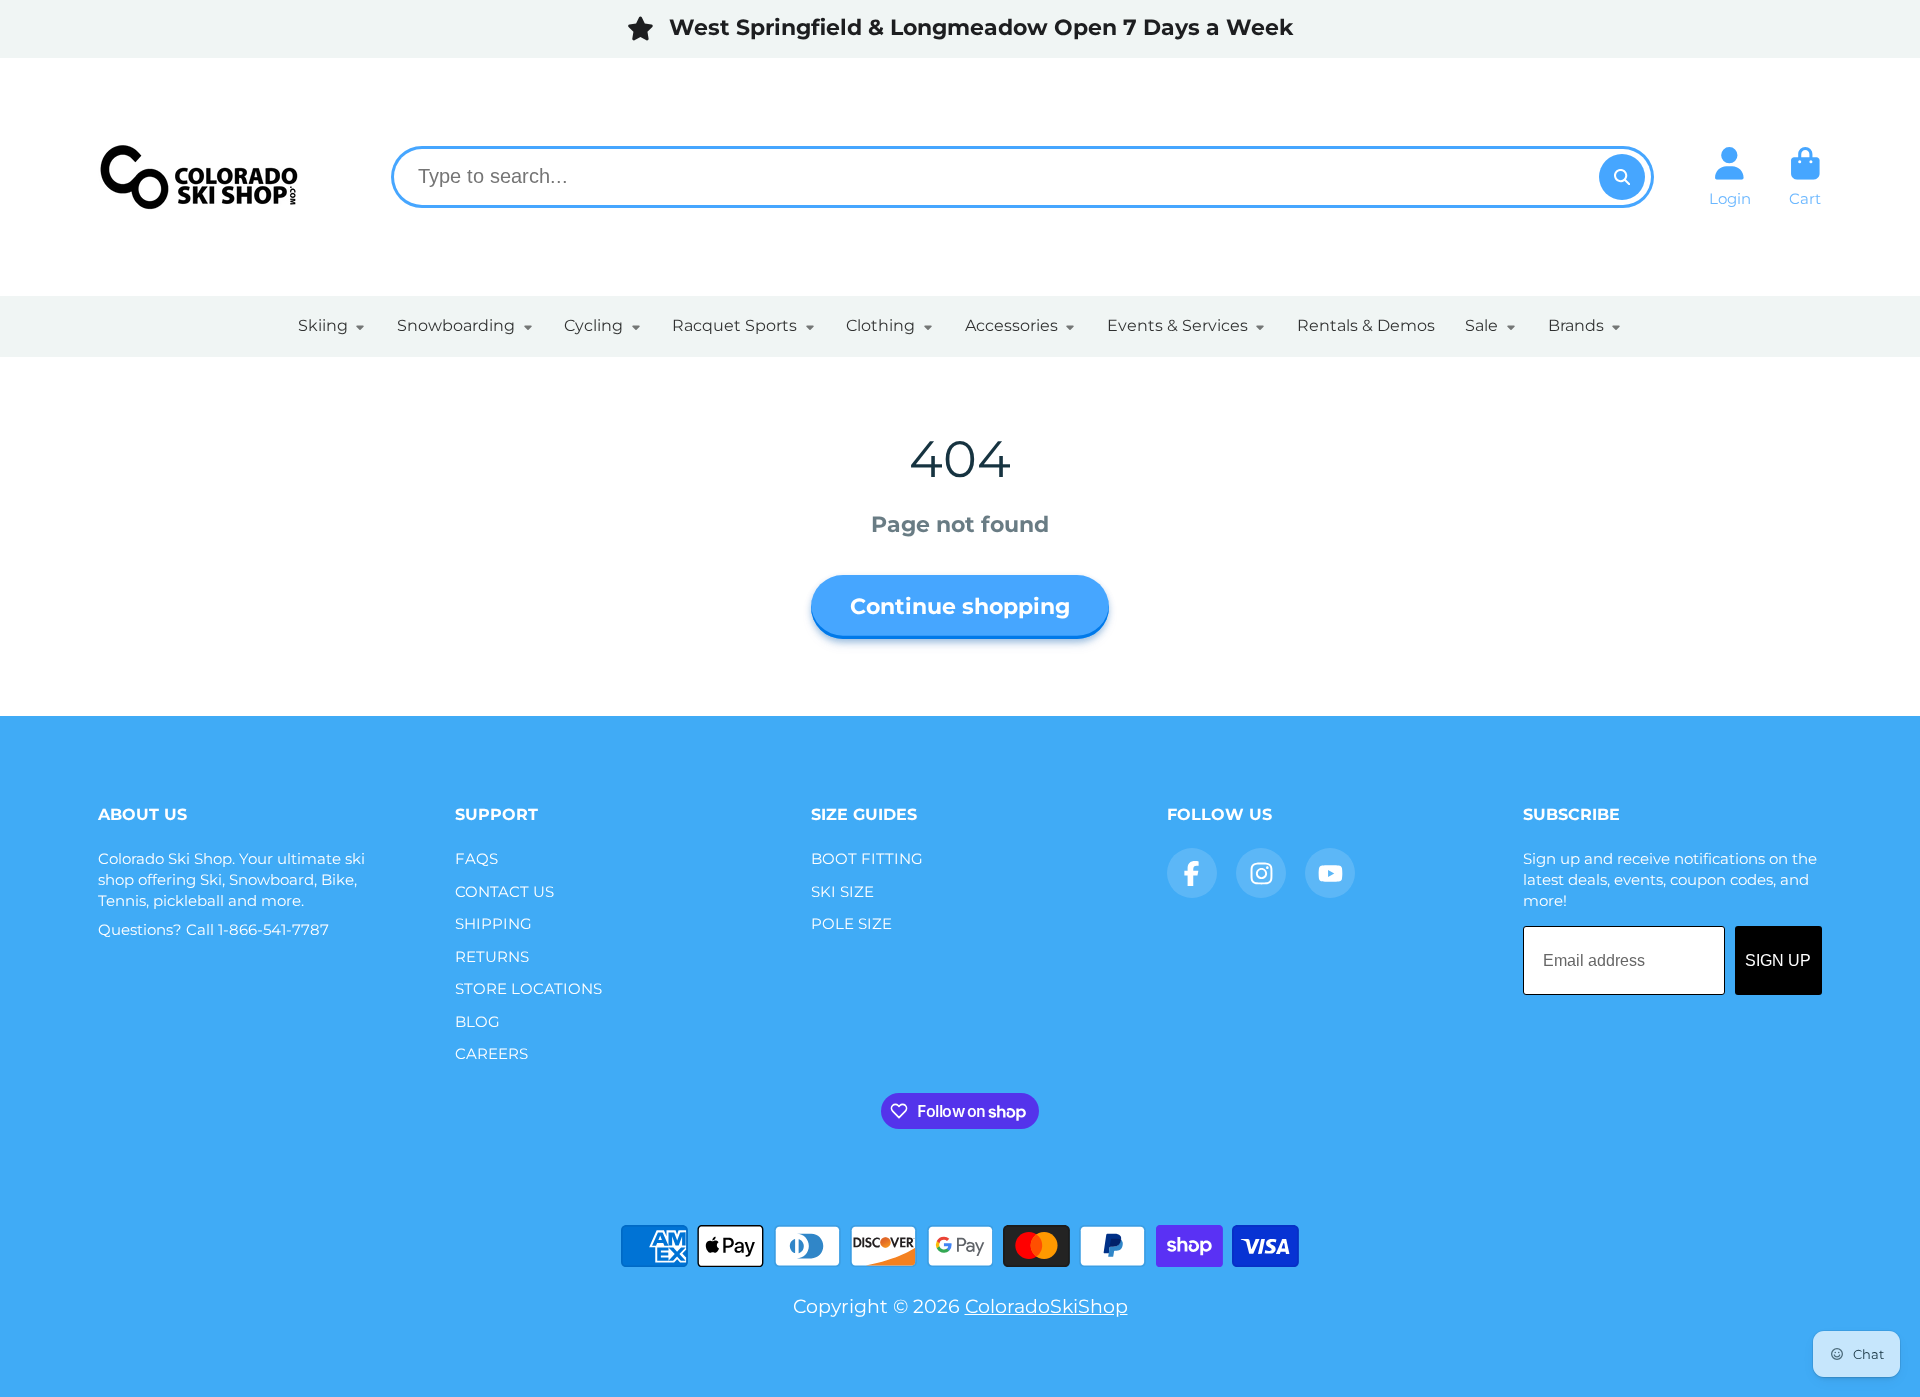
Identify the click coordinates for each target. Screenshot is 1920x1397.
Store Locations (528, 988)
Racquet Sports (734, 325)
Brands (1576, 325)
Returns (492, 956)
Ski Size (842, 891)
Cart (1805, 177)
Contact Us (504, 891)
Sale (1481, 325)
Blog (477, 1021)
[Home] (198, 177)
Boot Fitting (867, 858)
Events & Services (1177, 325)
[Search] (1622, 177)
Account (1730, 177)
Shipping (493, 923)
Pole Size (851, 923)
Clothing (880, 325)
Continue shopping (960, 606)
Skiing (323, 325)
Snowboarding (456, 325)
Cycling (593, 325)
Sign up (1778, 960)
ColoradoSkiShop (1046, 1306)
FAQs (476, 858)
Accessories (1011, 325)
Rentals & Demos (1366, 325)
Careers (491, 1053)
